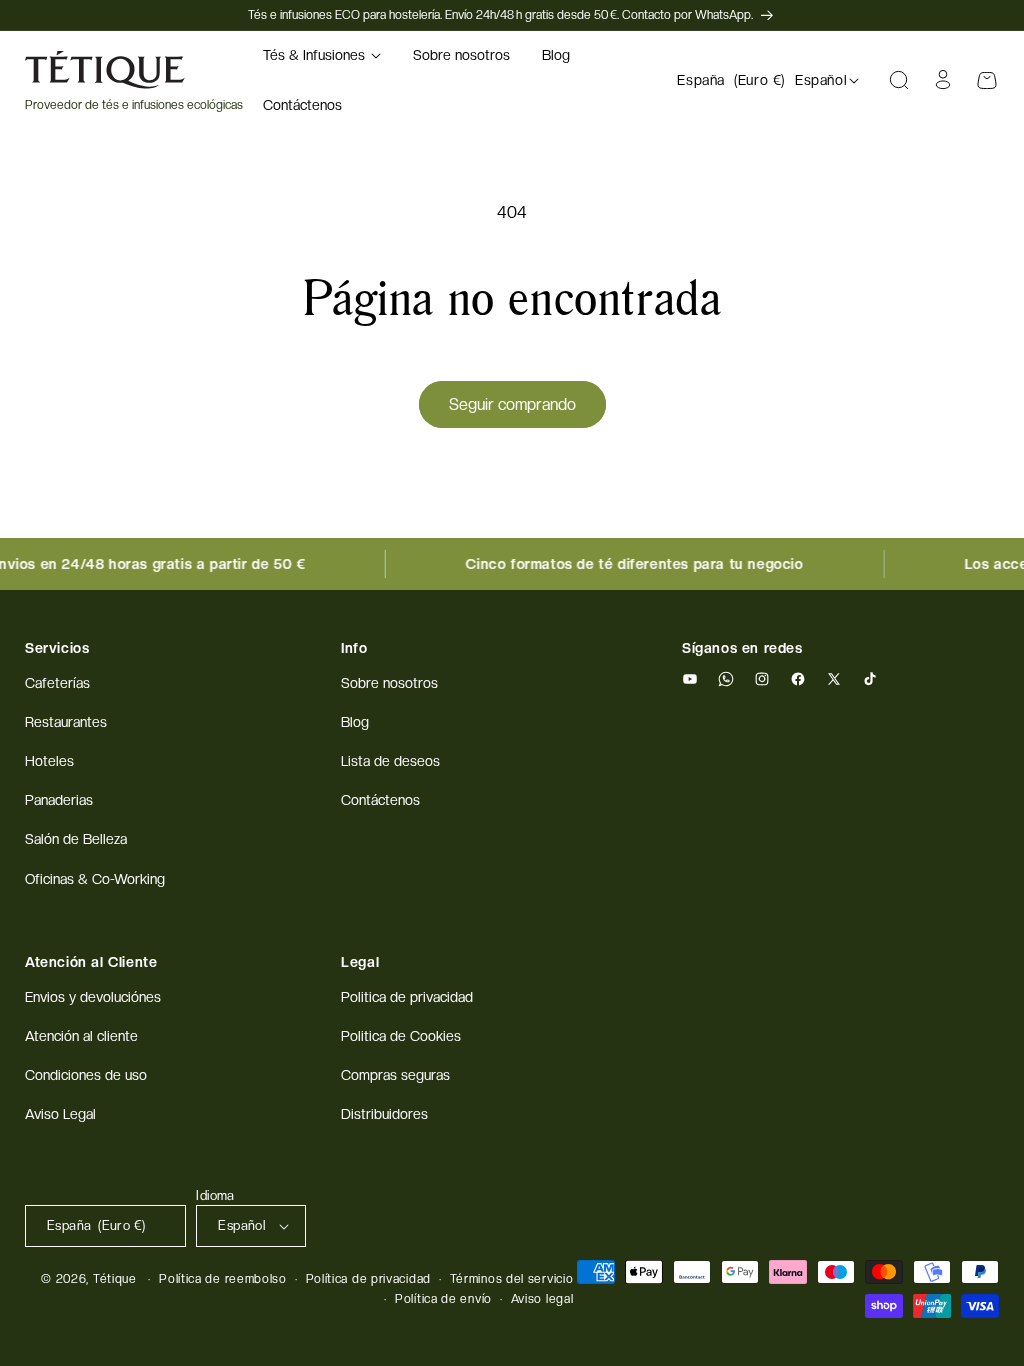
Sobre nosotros (389, 683)
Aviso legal (542, 1299)
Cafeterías (57, 683)
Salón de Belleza (76, 839)
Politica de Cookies (401, 1036)
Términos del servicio (512, 1279)
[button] (322, 55)
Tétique (115, 1279)
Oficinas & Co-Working (95, 879)
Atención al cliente (81, 1036)
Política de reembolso (223, 1279)
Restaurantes (66, 722)
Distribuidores (384, 1114)
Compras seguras (395, 1075)
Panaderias (59, 800)
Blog (355, 722)
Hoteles (49, 761)
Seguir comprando (512, 404)
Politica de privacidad (407, 997)
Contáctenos (380, 800)
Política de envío (443, 1299)
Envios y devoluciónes (93, 997)
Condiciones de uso (86, 1075)
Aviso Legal (60, 1114)
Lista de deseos (390, 761)
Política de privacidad (368, 1279)
